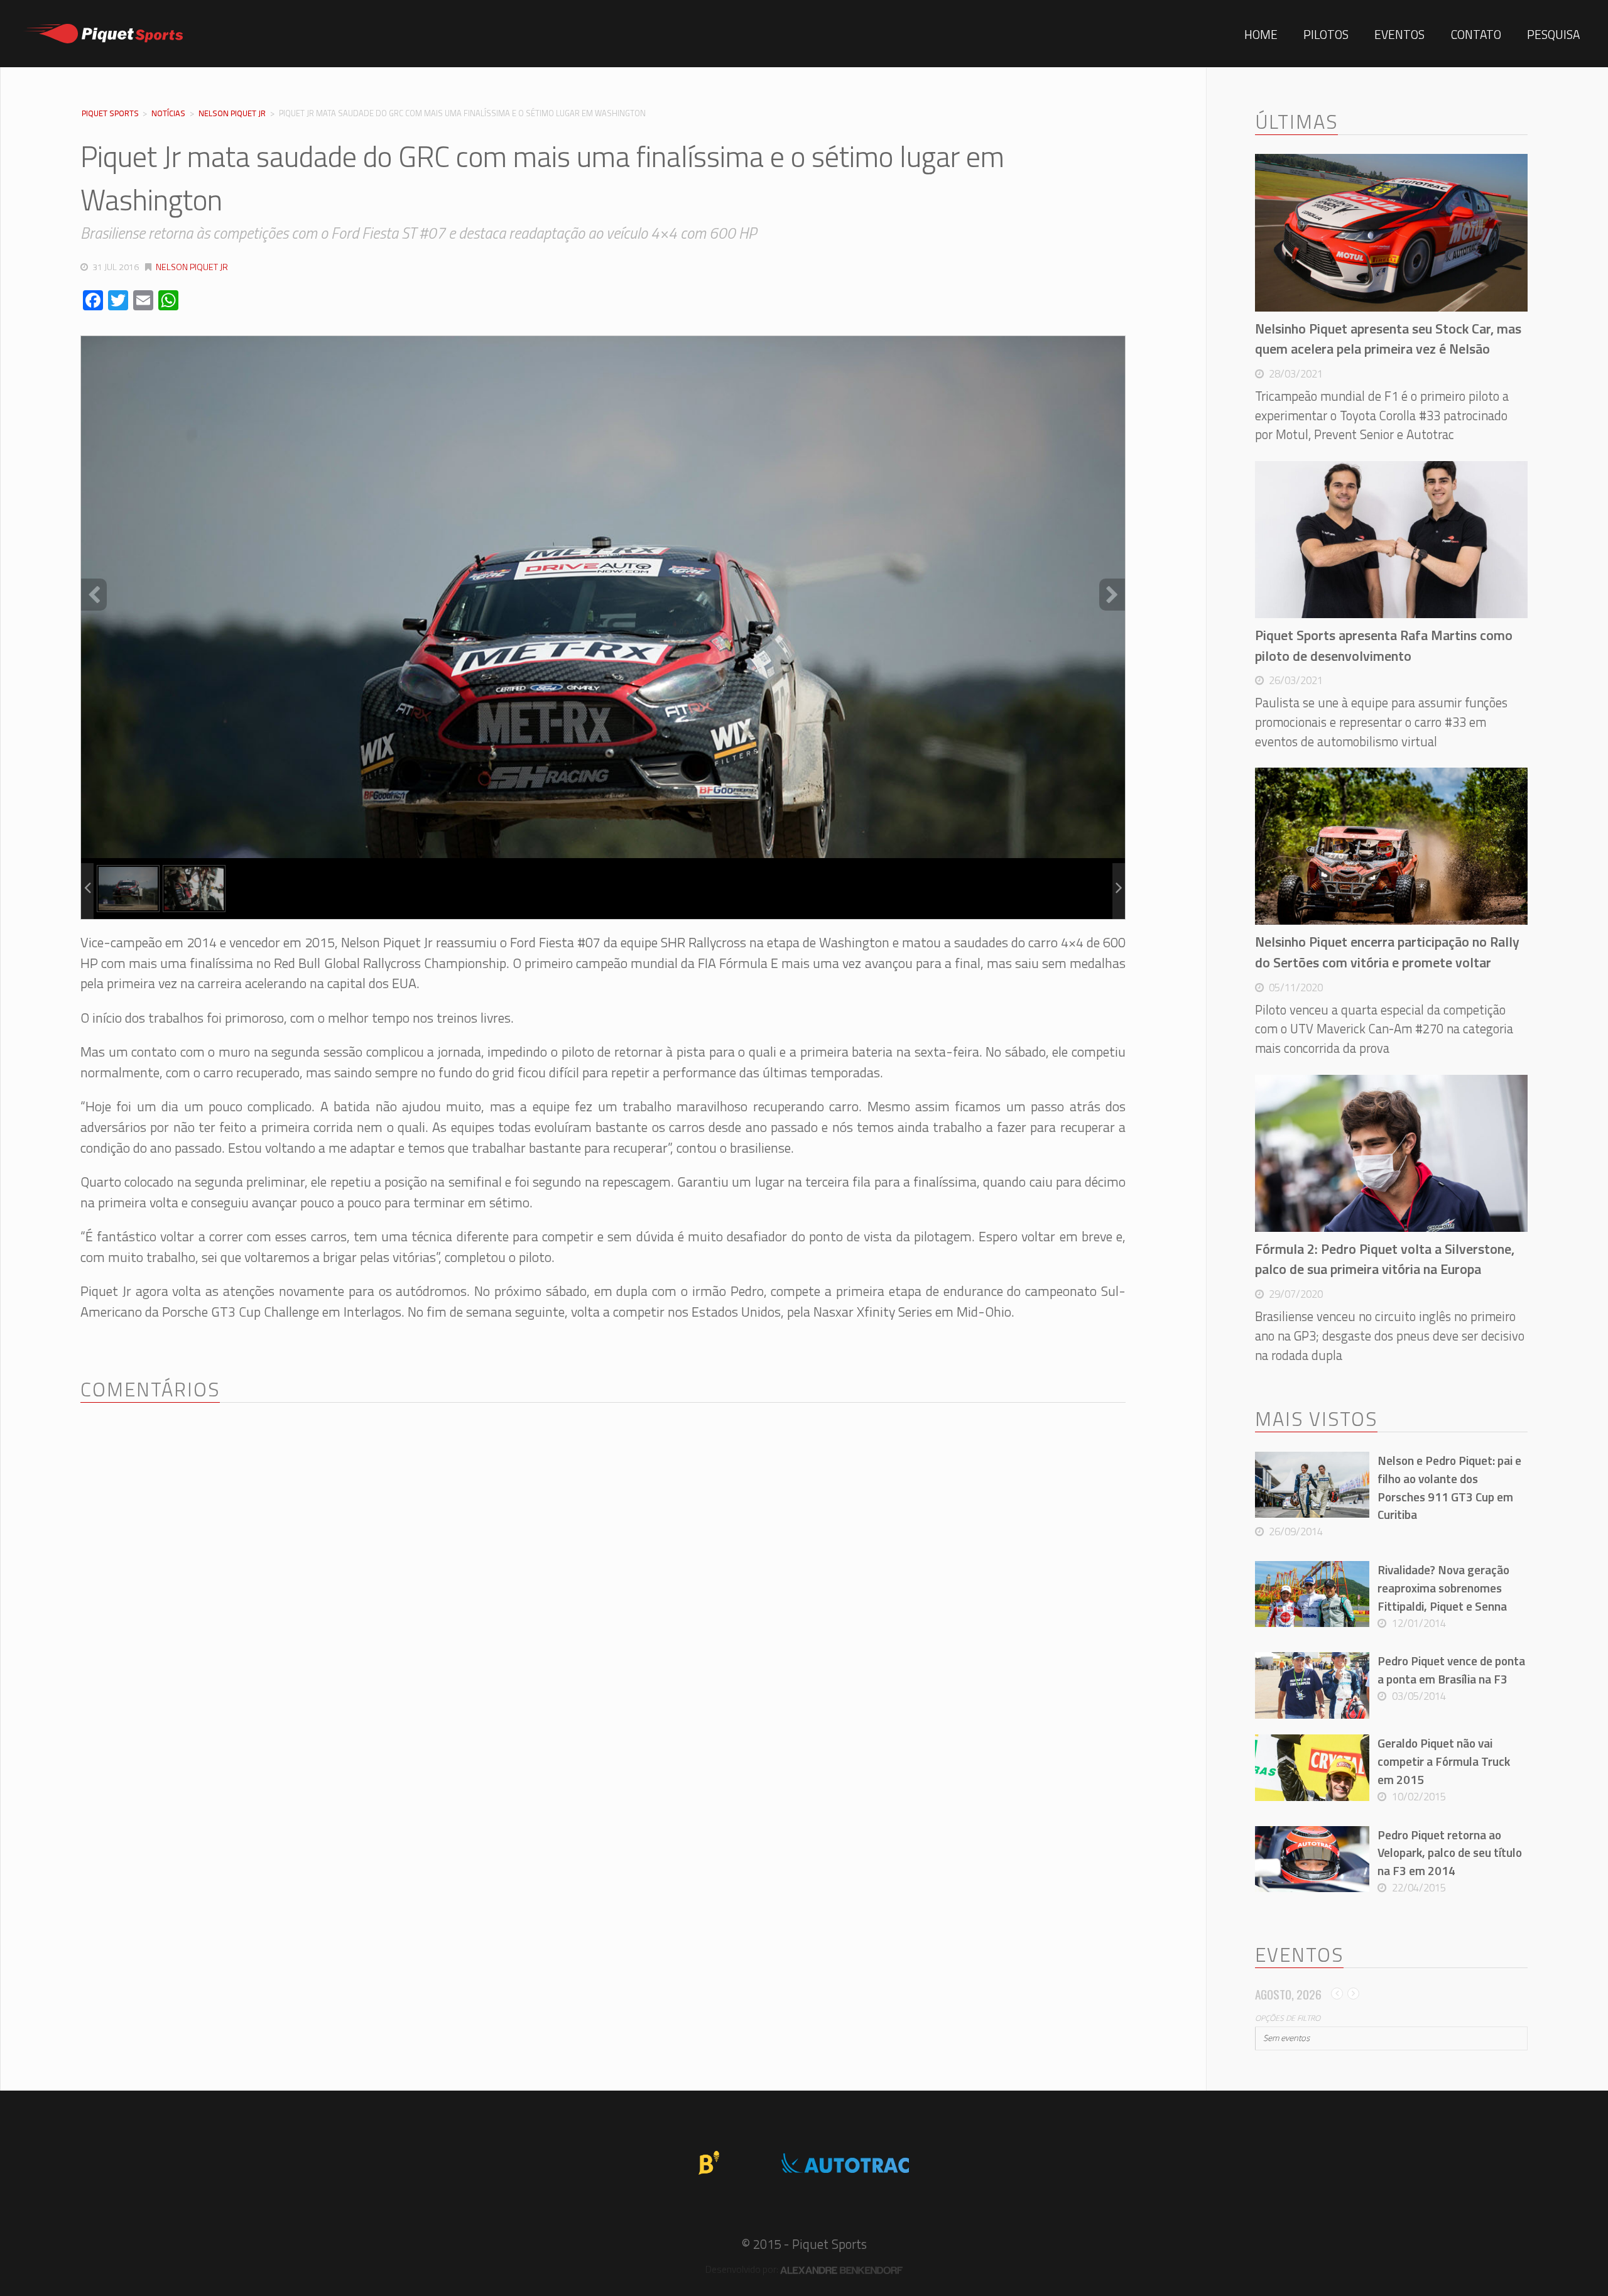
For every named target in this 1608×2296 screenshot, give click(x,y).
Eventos (1399, 34)
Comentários (150, 1389)
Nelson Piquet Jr (232, 113)
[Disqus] (603, 1579)
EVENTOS (1299, 1955)
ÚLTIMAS (1296, 122)
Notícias (168, 113)
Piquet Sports (110, 114)
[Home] (100, 34)
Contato (1476, 34)
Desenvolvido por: (743, 2269)
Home (1261, 34)
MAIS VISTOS (1316, 1419)
